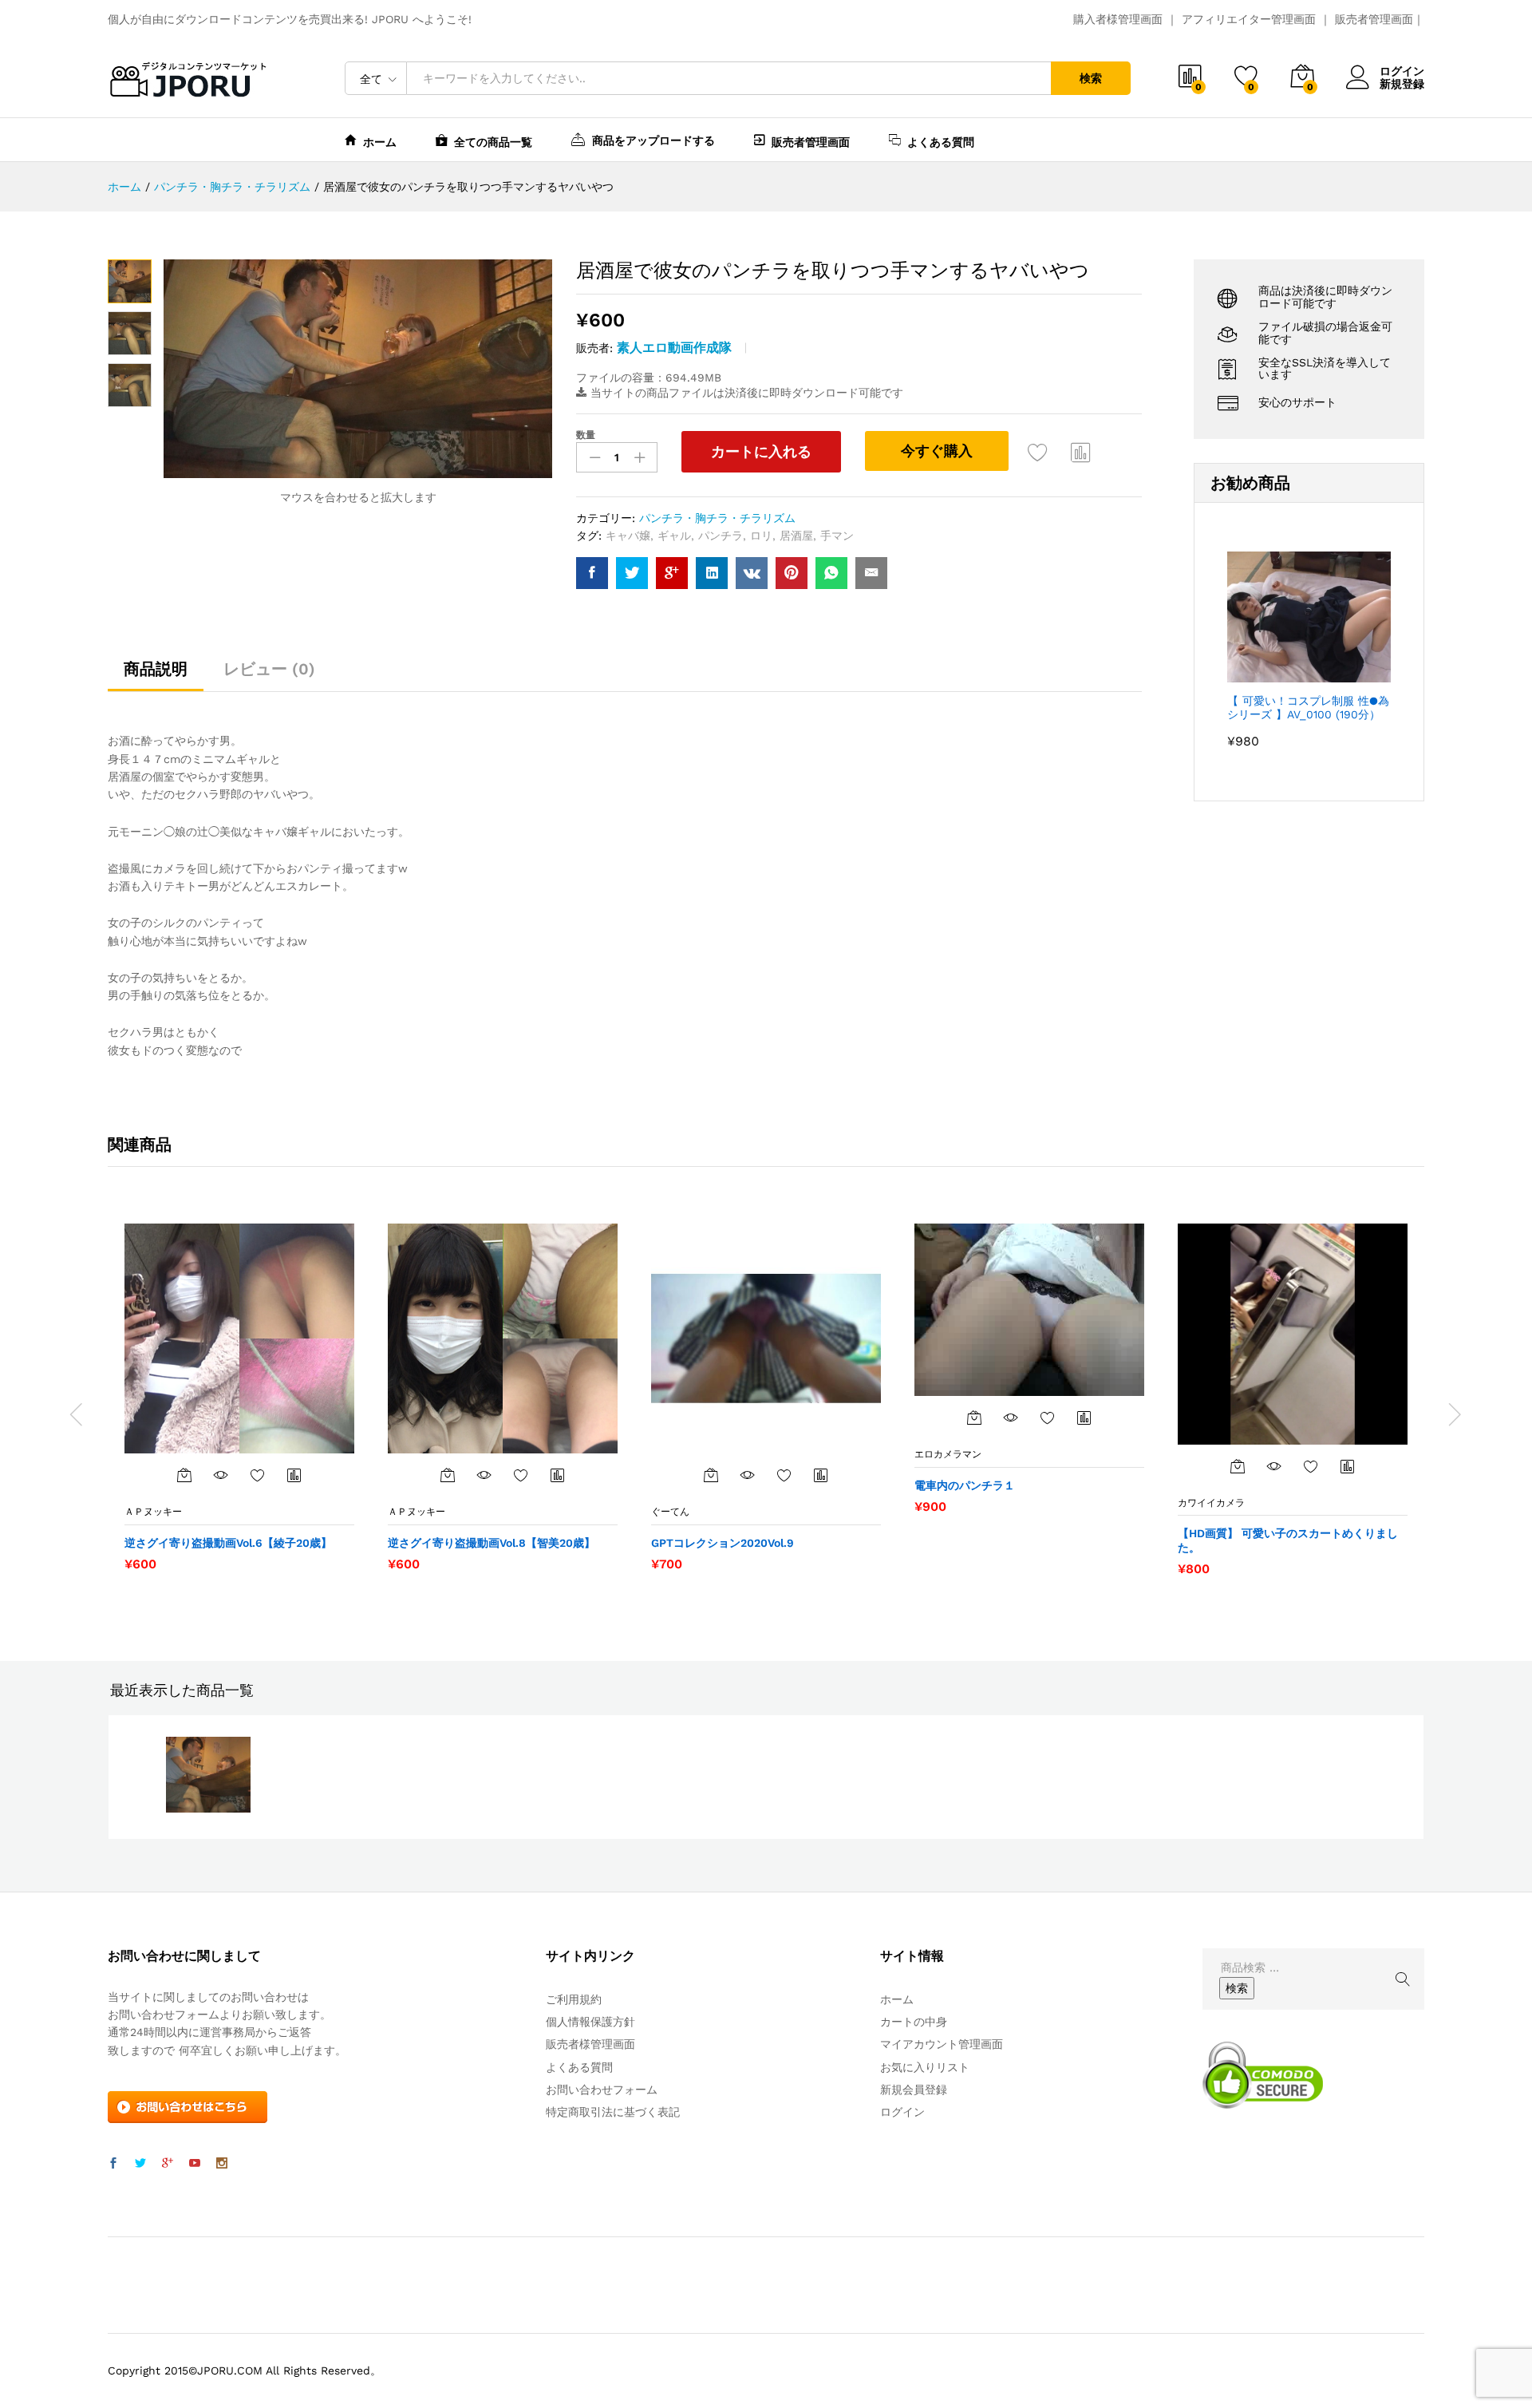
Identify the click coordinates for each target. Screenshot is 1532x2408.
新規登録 (1402, 84)
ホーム (380, 142)
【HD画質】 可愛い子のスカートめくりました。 (1288, 1540)
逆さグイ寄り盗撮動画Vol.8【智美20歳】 (492, 1543)
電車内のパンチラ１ (965, 1485)
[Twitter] (140, 2164)
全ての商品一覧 (493, 142)
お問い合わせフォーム (602, 2090)
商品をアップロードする (653, 140)
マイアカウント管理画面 (942, 2044)
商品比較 (1081, 452)
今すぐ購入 (937, 451)
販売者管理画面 (1374, 19)
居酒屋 (796, 536)
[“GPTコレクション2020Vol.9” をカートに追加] (711, 1475)
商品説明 (156, 669)
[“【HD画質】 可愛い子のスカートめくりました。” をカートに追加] (1238, 1466)
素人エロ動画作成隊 (674, 348)
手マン (837, 536)
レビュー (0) (269, 669)
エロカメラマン (948, 1454)
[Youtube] (195, 2164)
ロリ (761, 536)
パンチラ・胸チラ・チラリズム (717, 518)
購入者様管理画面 (1118, 19)
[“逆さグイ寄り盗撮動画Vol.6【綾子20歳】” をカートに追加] (184, 1475)
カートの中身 (914, 2022)
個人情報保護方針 (590, 2022)
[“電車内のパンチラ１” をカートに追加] (974, 1418)
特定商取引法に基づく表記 (613, 2112)
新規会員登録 (914, 2090)
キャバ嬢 (628, 536)
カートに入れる (761, 451)
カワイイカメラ (1211, 1503)
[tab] (156, 676)
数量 (586, 435)
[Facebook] (113, 2164)
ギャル (674, 536)
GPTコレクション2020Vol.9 (723, 1543)
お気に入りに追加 (1038, 452)
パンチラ (721, 536)
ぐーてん (670, 1512)
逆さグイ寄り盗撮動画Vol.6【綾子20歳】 (228, 1543)
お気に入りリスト (925, 2067)
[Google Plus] (168, 2164)
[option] (239, 1397)
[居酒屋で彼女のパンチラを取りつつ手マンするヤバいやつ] (592, 573)
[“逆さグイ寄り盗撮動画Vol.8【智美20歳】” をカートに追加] (448, 1475)
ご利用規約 (574, 1999)
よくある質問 (941, 142)
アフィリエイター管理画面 (1249, 19)
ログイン (1402, 71)
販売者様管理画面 (590, 2044)
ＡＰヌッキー (153, 1512)
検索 (1091, 78)
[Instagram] (222, 2164)
